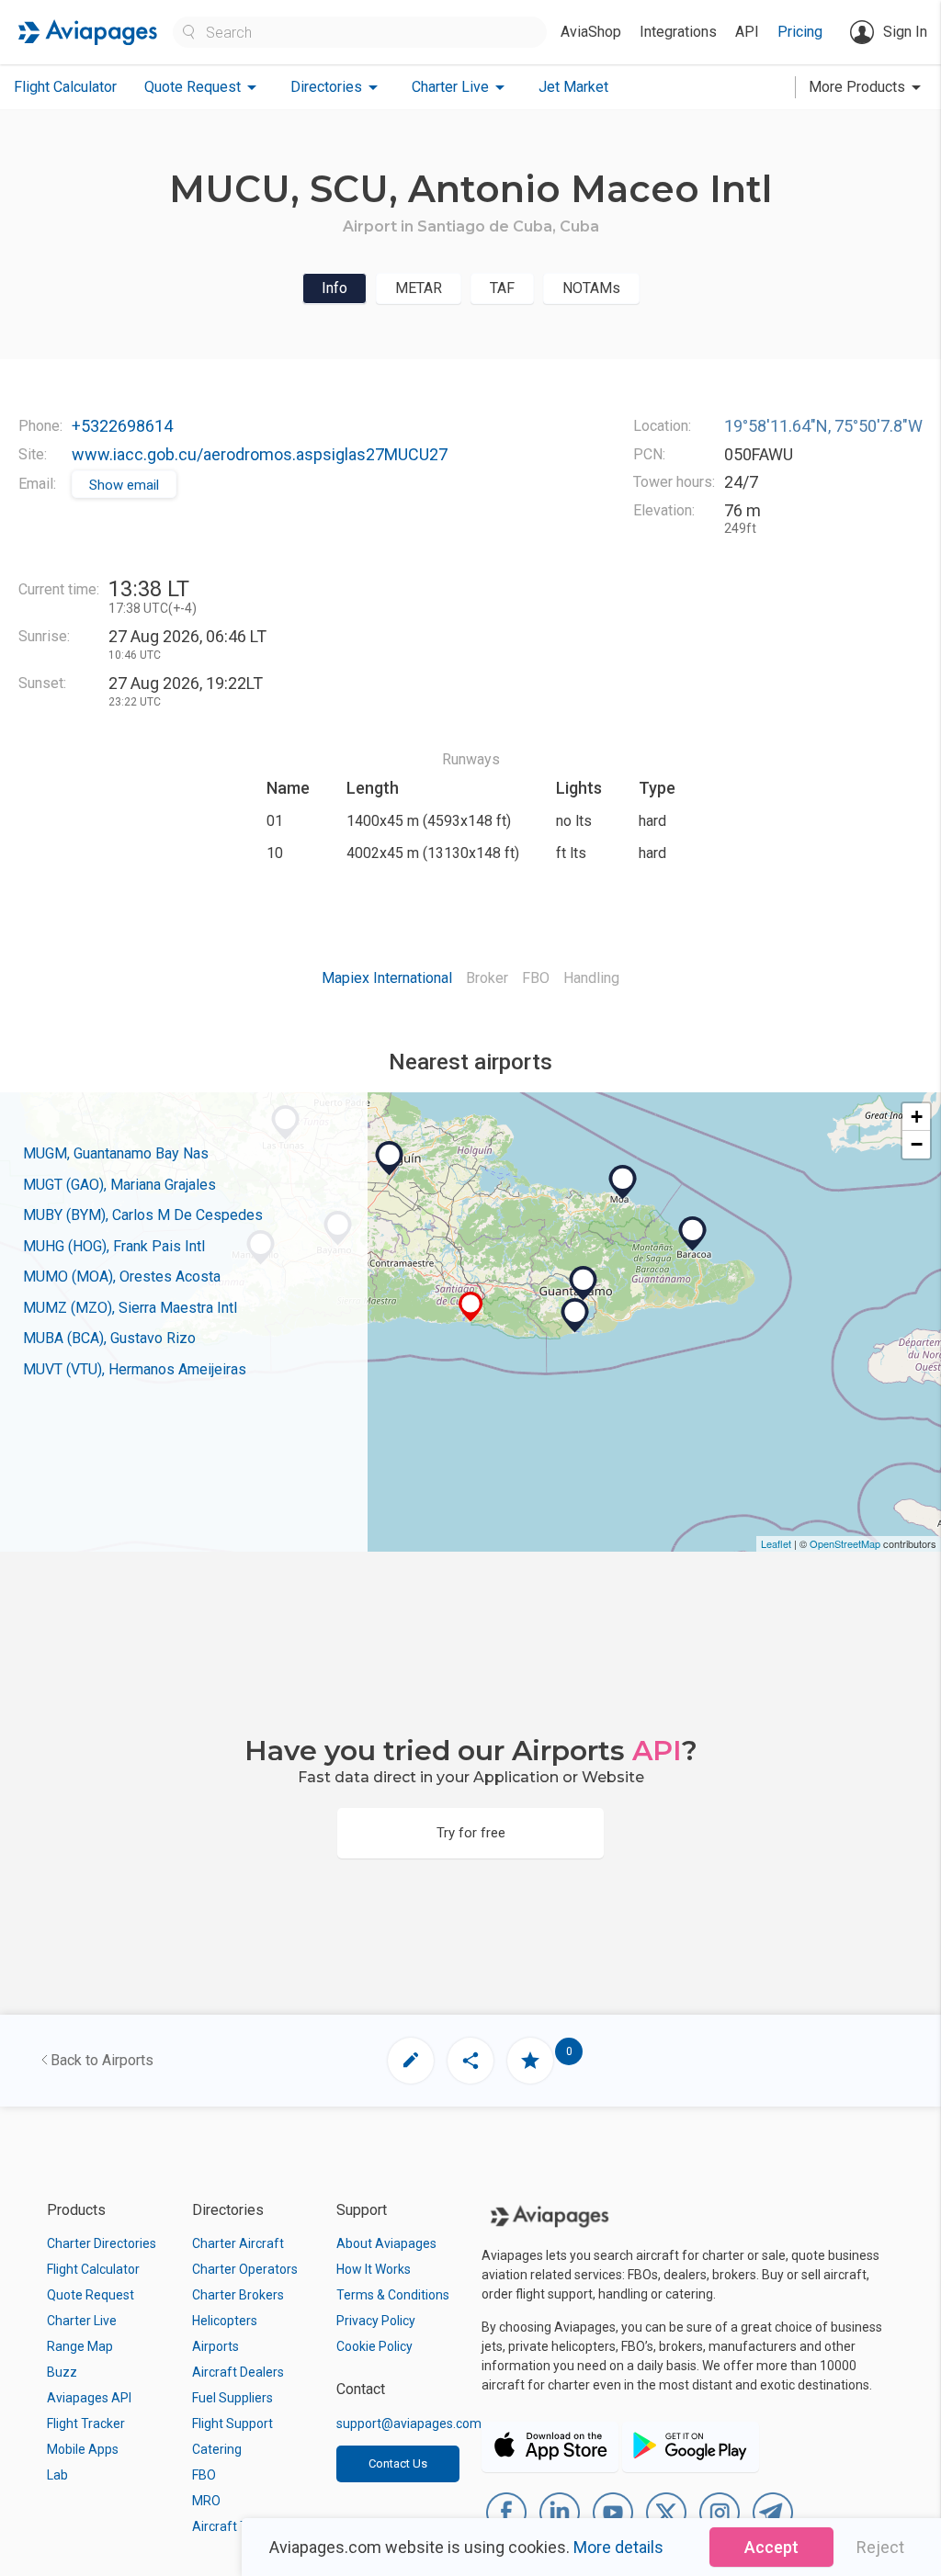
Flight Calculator (65, 87)
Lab (57, 2475)
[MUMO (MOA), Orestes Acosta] (623, 1182)
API (747, 32)
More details (618, 2547)
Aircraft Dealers (238, 2372)
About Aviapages (386, 2243)
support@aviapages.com (409, 2423)
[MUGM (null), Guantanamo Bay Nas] (575, 1316)
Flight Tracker (86, 2423)
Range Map (80, 2346)
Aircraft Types (234, 2526)
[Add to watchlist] (530, 2061)
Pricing (800, 32)
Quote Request (91, 2295)
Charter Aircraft (238, 2243)
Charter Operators (245, 2269)
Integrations (678, 32)
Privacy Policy (376, 2321)
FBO (204, 2475)
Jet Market (573, 87)
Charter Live (82, 2321)
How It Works (374, 2269)
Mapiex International (387, 978)
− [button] (917, 1144)
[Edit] (411, 2061)
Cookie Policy (374, 2346)
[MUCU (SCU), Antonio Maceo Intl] (471, 1307)
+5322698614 (122, 426)
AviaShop (591, 32)
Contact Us (398, 2463)
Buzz (62, 2372)
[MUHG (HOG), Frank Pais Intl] (390, 1158)
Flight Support (232, 2423)
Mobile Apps (83, 2449)
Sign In (905, 32)
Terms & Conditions (393, 2295)
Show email (124, 485)
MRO (206, 2501)
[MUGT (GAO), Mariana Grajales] (584, 1283)
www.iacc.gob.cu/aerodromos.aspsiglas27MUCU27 (260, 454)
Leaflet (776, 1543)
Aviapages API (89, 2398)
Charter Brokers (238, 2295)
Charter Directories (102, 2243)
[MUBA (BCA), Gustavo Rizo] (693, 1234)
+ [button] (917, 1117)
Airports (215, 2346)
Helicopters (225, 2321)
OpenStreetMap (845, 1543)
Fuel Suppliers (232, 2398)
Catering (217, 2449)
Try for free (471, 1833)
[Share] (470, 2061)
